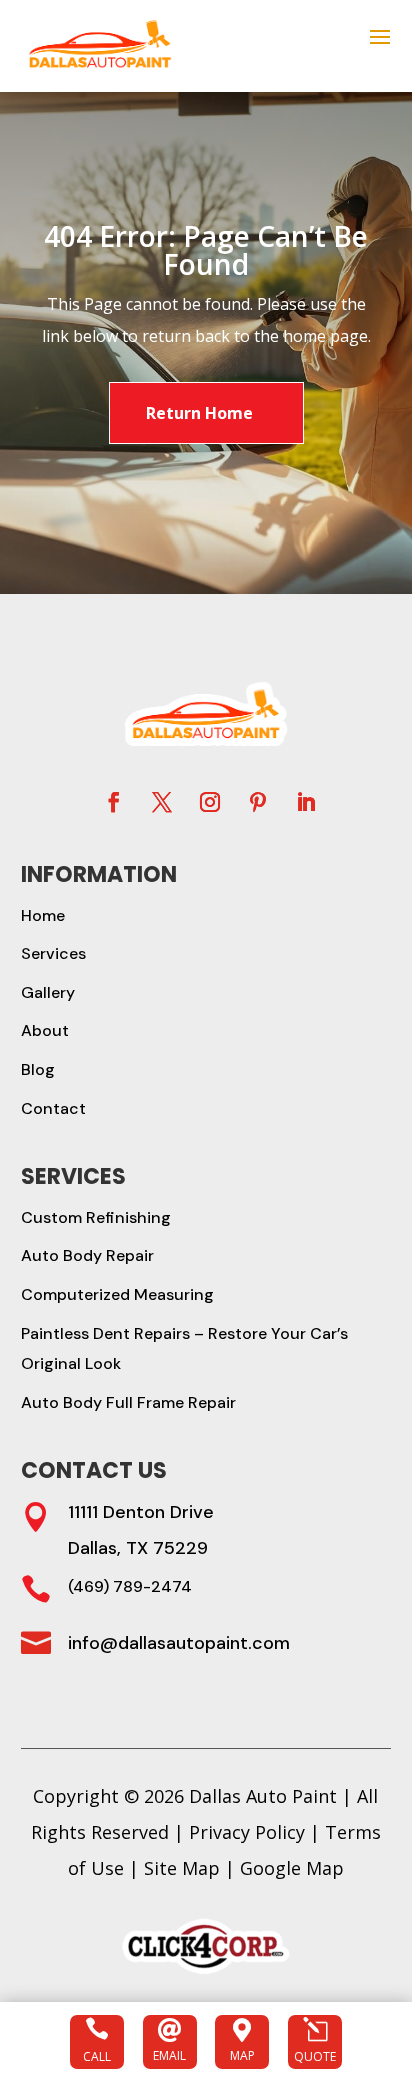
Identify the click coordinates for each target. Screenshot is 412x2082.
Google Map (292, 1868)
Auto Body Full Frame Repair (128, 1402)
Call (97, 2056)
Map (242, 2055)
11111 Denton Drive (141, 1512)
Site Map (182, 1868)
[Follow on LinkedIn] (306, 802)
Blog (38, 1069)
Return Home (199, 413)
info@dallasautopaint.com (179, 1643)
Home (43, 915)
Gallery (48, 992)
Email (169, 2055)
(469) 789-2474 (130, 1586)
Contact (53, 1108)
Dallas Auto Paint (263, 1796)
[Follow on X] (162, 802)
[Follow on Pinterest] (258, 802)
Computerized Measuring (117, 1294)
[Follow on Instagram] (210, 802)
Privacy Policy (247, 1832)
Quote (315, 2056)
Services (53, 953)
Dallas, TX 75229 (138, 1548)
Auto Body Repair (87, 1255)
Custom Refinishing (96, 1217)
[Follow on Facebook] (114, 802)
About (45, 1030)
